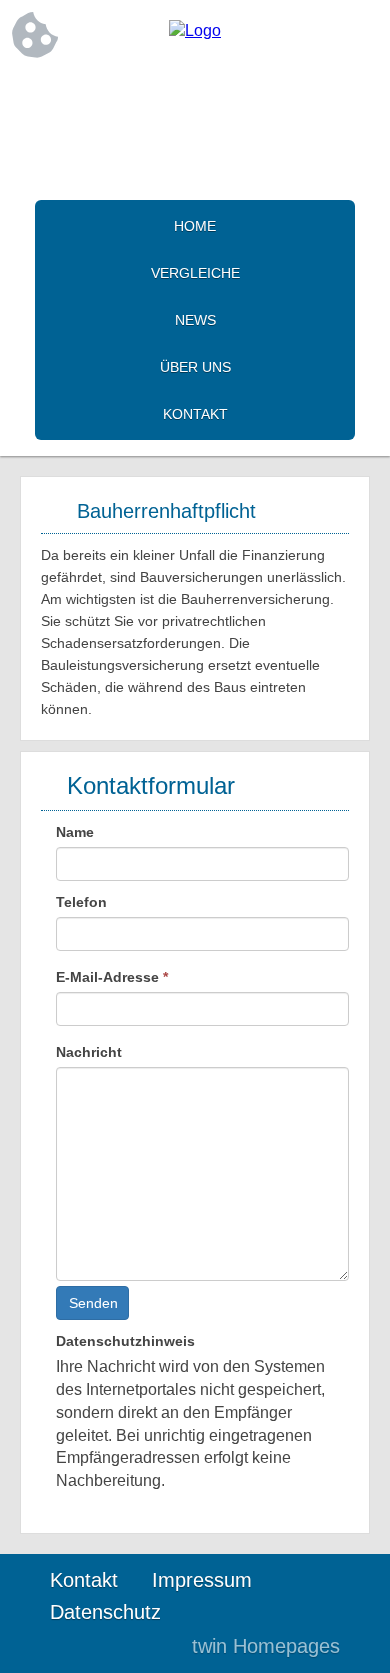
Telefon (81, 902)
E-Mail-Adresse (112, 977)
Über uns (195, 367)
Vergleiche (195, 273)
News (195, 320)
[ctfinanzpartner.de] (195, 30)
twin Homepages (266, 1646)
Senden (93, 1303)
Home (195, 226)
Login (134, 1646)
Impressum (202, 1580)
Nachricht (89, 1052)
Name (75, 832)
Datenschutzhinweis (125, 1341)
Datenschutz (105, 1612)
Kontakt (195, 414)
